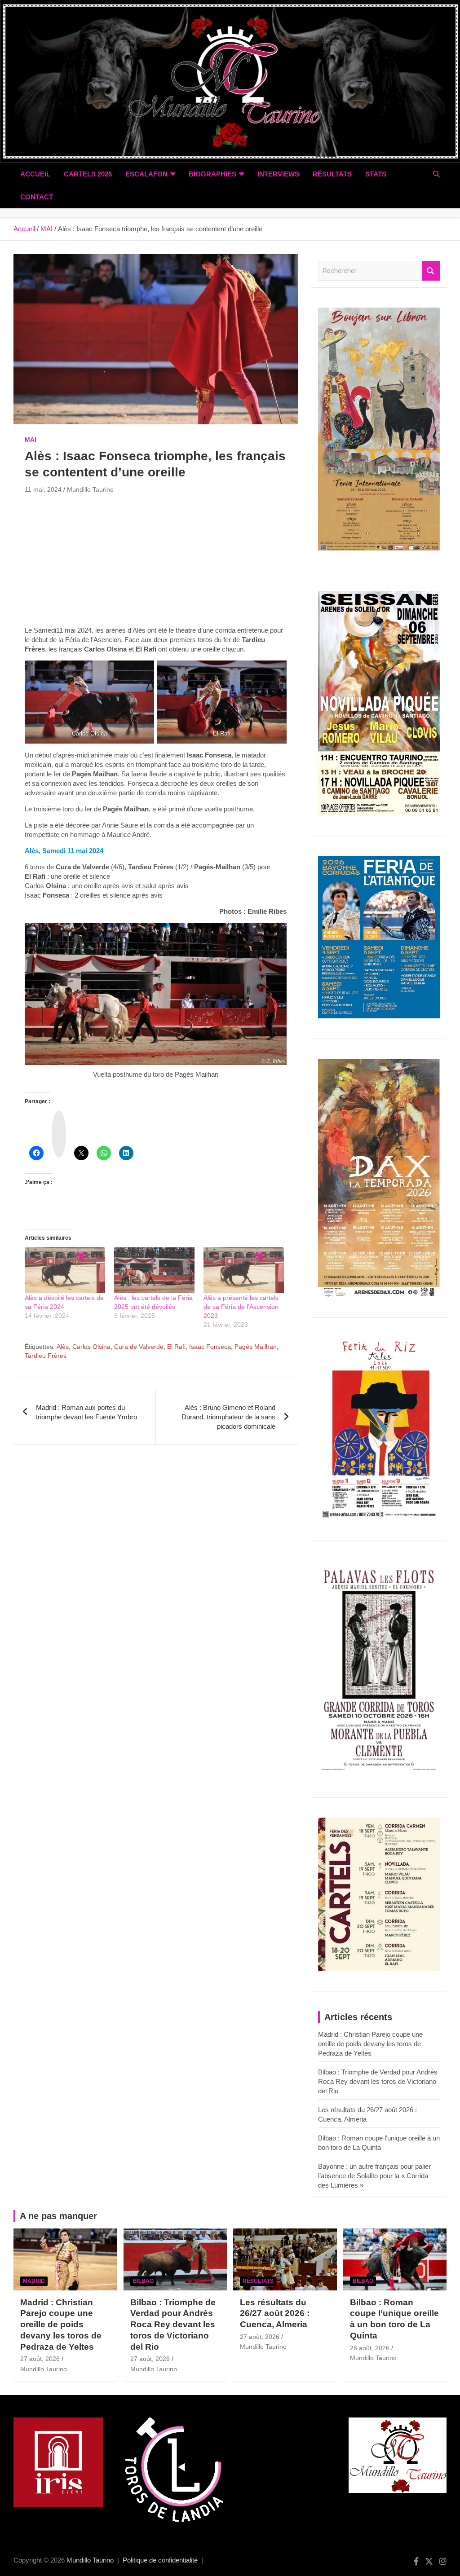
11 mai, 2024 (43, 489)
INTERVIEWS (278, 174)
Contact (37, 197)
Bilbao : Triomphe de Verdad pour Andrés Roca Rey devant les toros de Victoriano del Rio (378, 2081)
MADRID (34, 2281)
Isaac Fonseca (210, 1347)
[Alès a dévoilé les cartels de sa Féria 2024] (65, 1270)
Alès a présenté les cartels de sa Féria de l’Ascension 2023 (241, 1307)
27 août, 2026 (40, 2359)
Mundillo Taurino (90, 489)
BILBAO (143, 2281)
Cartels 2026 (88, 174)
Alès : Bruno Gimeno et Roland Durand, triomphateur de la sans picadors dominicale (228, 1417)
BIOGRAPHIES (212, 174)
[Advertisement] (156, 563)
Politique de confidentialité (160, 2560)
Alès (63, 1347)
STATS (376, 174)
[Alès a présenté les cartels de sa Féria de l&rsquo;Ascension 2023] (244, 1270)
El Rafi (176, 1347)
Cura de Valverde (139, 1347)
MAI (31, 440)
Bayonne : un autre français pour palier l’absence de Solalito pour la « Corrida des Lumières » (374, 2176)
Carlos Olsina (91, 1347)
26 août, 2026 (370, 2348)
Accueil (35, 174)
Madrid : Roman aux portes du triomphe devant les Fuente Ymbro (86, 1412)
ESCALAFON (146, 174)
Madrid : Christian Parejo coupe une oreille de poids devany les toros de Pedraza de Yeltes (370, 2044)
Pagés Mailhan (256, 1347)
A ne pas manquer (58, 2216)
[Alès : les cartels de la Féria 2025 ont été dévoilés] (154, 1270)
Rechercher (431, 271)
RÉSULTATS (332, 174)
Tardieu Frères (46, 1356)
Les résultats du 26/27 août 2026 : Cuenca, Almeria (275, 2313)
